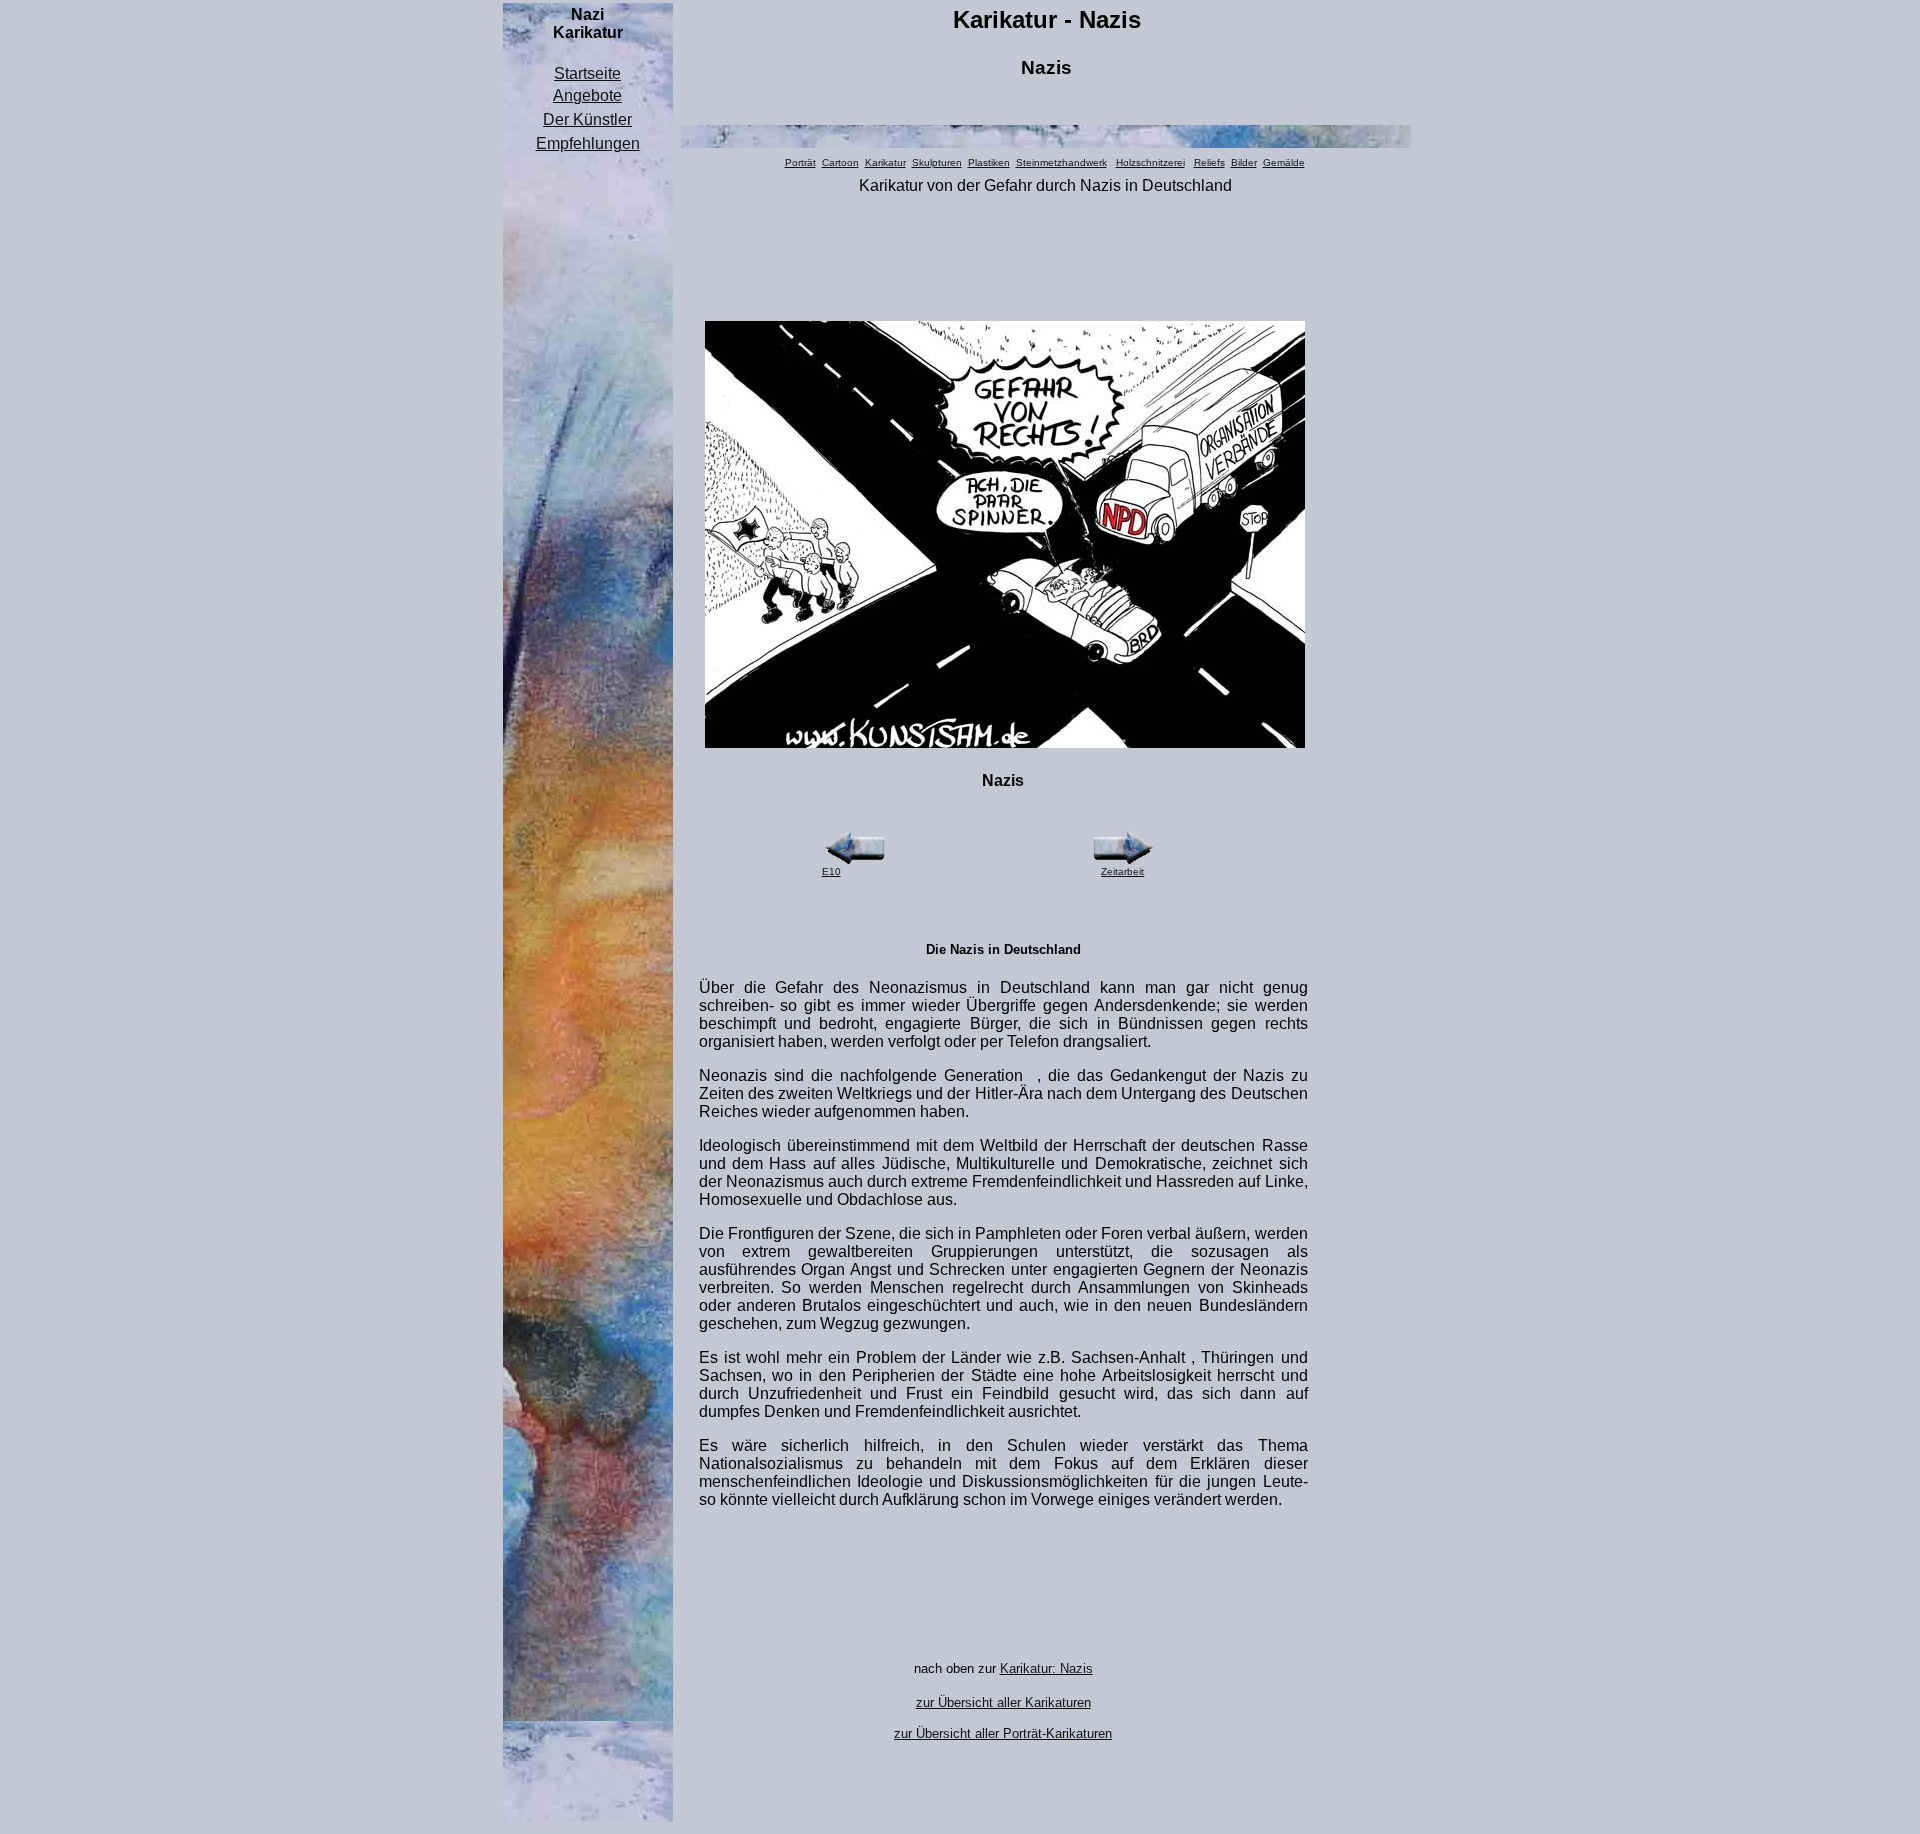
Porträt (800, 162)
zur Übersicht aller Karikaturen (1003, 1702)
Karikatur (885, 162)
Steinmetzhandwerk (1061, 162)
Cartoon (840, 162)
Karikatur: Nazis (1046, 1668)
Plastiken (989, 162)
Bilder (1244, 162)
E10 (831, 871)
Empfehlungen (588, 143)
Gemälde (1284, 162)
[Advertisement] (588, 459)
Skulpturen (937, 162)
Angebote (587, 95)
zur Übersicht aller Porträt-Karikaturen (1003, 1733)
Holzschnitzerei (1150, 162)
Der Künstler (587, 119)
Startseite (587, 73)
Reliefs (1209, 162)
